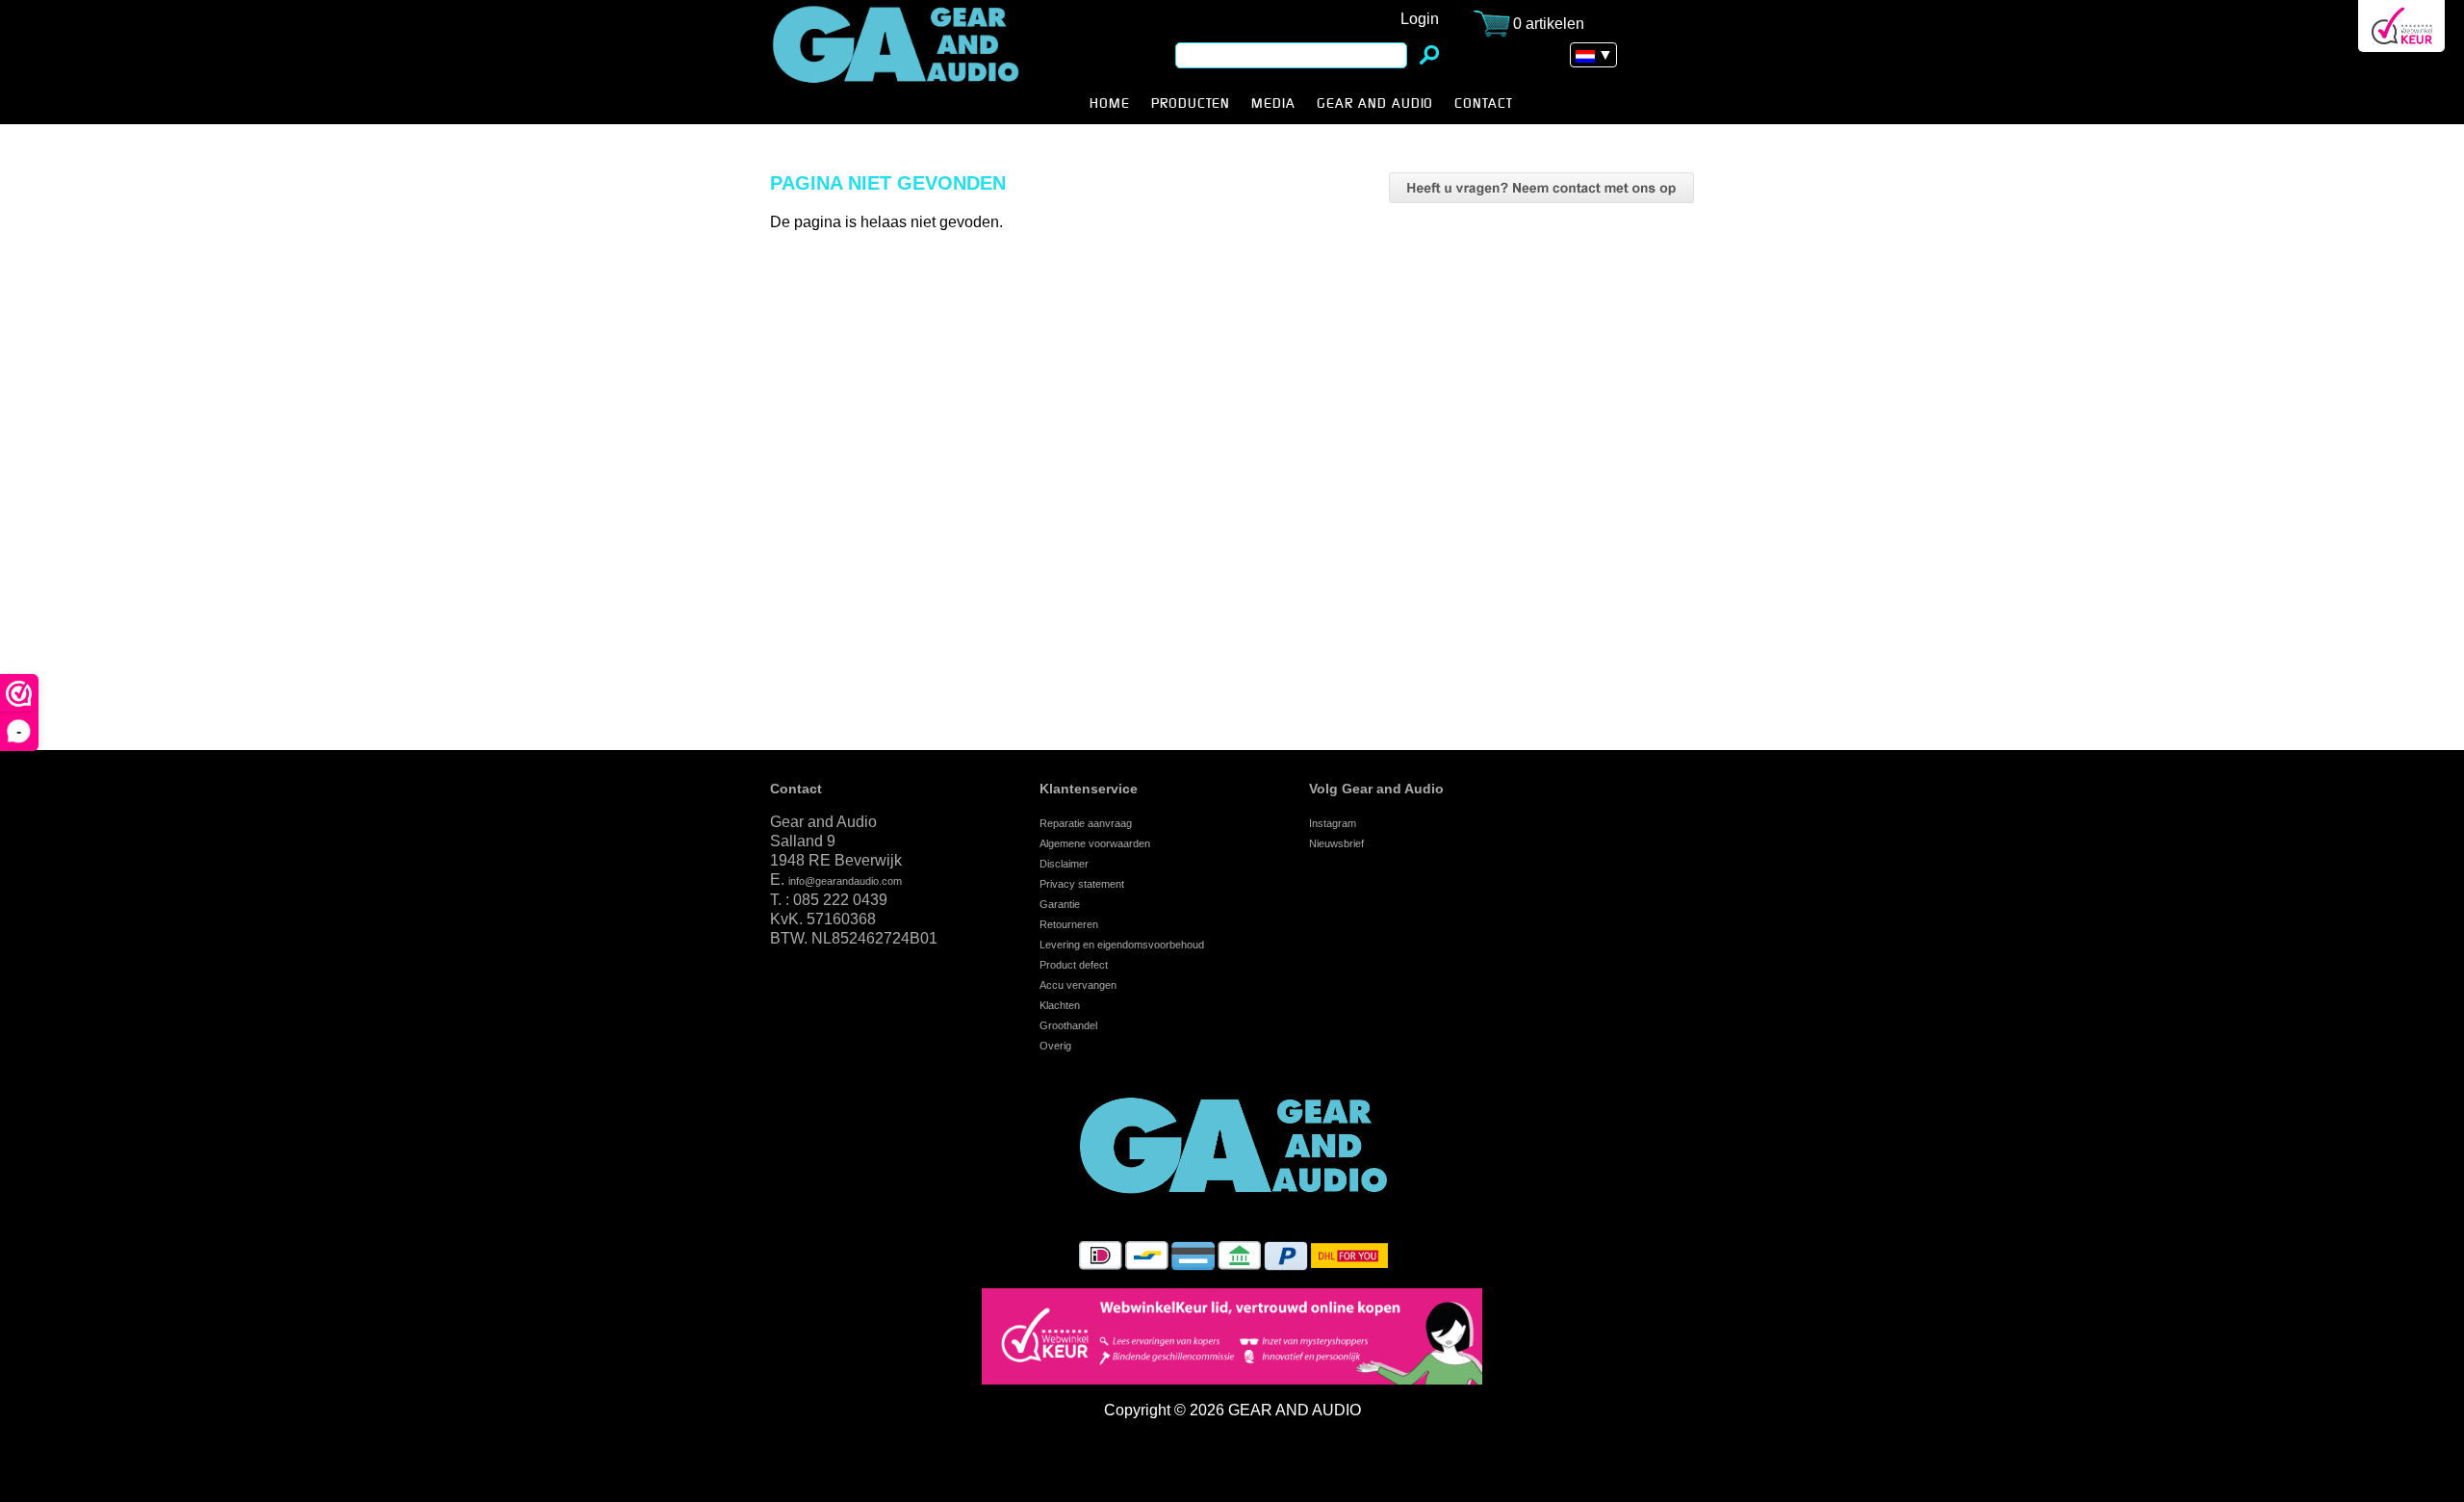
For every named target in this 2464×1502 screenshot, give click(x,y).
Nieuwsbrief (1336, 843)
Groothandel (1068, 1025)
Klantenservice (1089, 789)
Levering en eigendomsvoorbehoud (1122, 945)
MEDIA (1273, 104)
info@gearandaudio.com (845, 881)
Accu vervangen (1078, 985)
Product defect (1074, 965)
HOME (1110, 104)
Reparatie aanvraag (1086, 823)
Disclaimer (1064, 864)
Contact (796, 789)
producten (1191, 104)
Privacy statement (1082, 884)
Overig (1055, 1046)
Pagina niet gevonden (926, 62)
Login (1420, 19)
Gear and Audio (1375, 104)
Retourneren (1069, 924)
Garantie (1060, 904)
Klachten (1060, 1005)
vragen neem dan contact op (1541, 188)
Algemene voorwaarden (1095, 843)
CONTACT (1484, 104)
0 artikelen (1549, 24)
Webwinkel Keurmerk (2401, 26)
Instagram (1333, 823)
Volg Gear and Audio (1376, 789)
